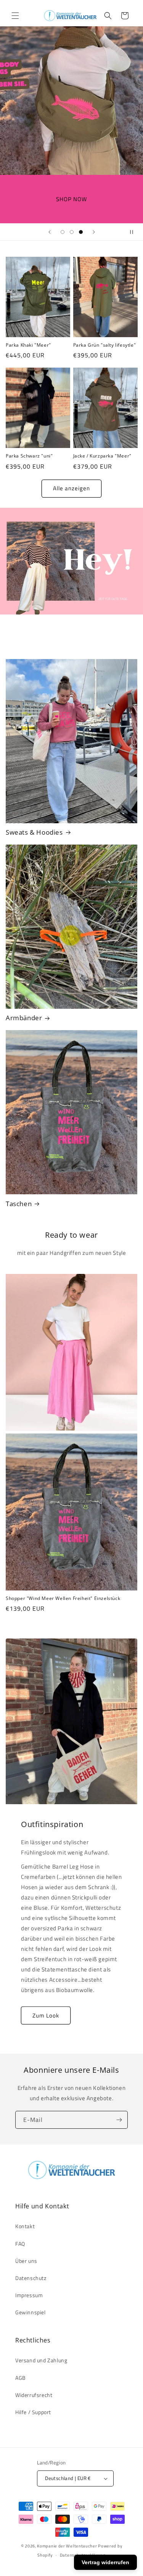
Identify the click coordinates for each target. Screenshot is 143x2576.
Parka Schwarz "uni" (29, 456)
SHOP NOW (71, 199)
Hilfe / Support (33, 2412)
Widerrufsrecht (34, 2395)
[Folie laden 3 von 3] (81, 232)
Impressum (29, 2295)
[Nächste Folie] (94, 232)
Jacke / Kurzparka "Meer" (102, 456)
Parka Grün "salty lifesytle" (105, 345)
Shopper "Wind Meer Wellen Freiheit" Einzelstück (63, 1598)
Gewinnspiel (31, 2312)
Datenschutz (31, 2278)
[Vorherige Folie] (50, 232)
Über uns (26, 2261)
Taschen (19, 1204)
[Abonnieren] (119, 2120)
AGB (21, 2378)
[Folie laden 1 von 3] (63, 232)
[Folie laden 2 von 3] (72, 232)
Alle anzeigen (71, 488)
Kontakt (25, 2226)
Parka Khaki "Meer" (28, 345)
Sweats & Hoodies (34, 832)
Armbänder (24, 1018)
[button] (15, 16)
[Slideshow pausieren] (135, 232)
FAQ (20, 2244)
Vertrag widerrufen (105, 2562)
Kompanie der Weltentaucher (67, 2546)
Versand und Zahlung (41, 2360)
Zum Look (46, 2015)
